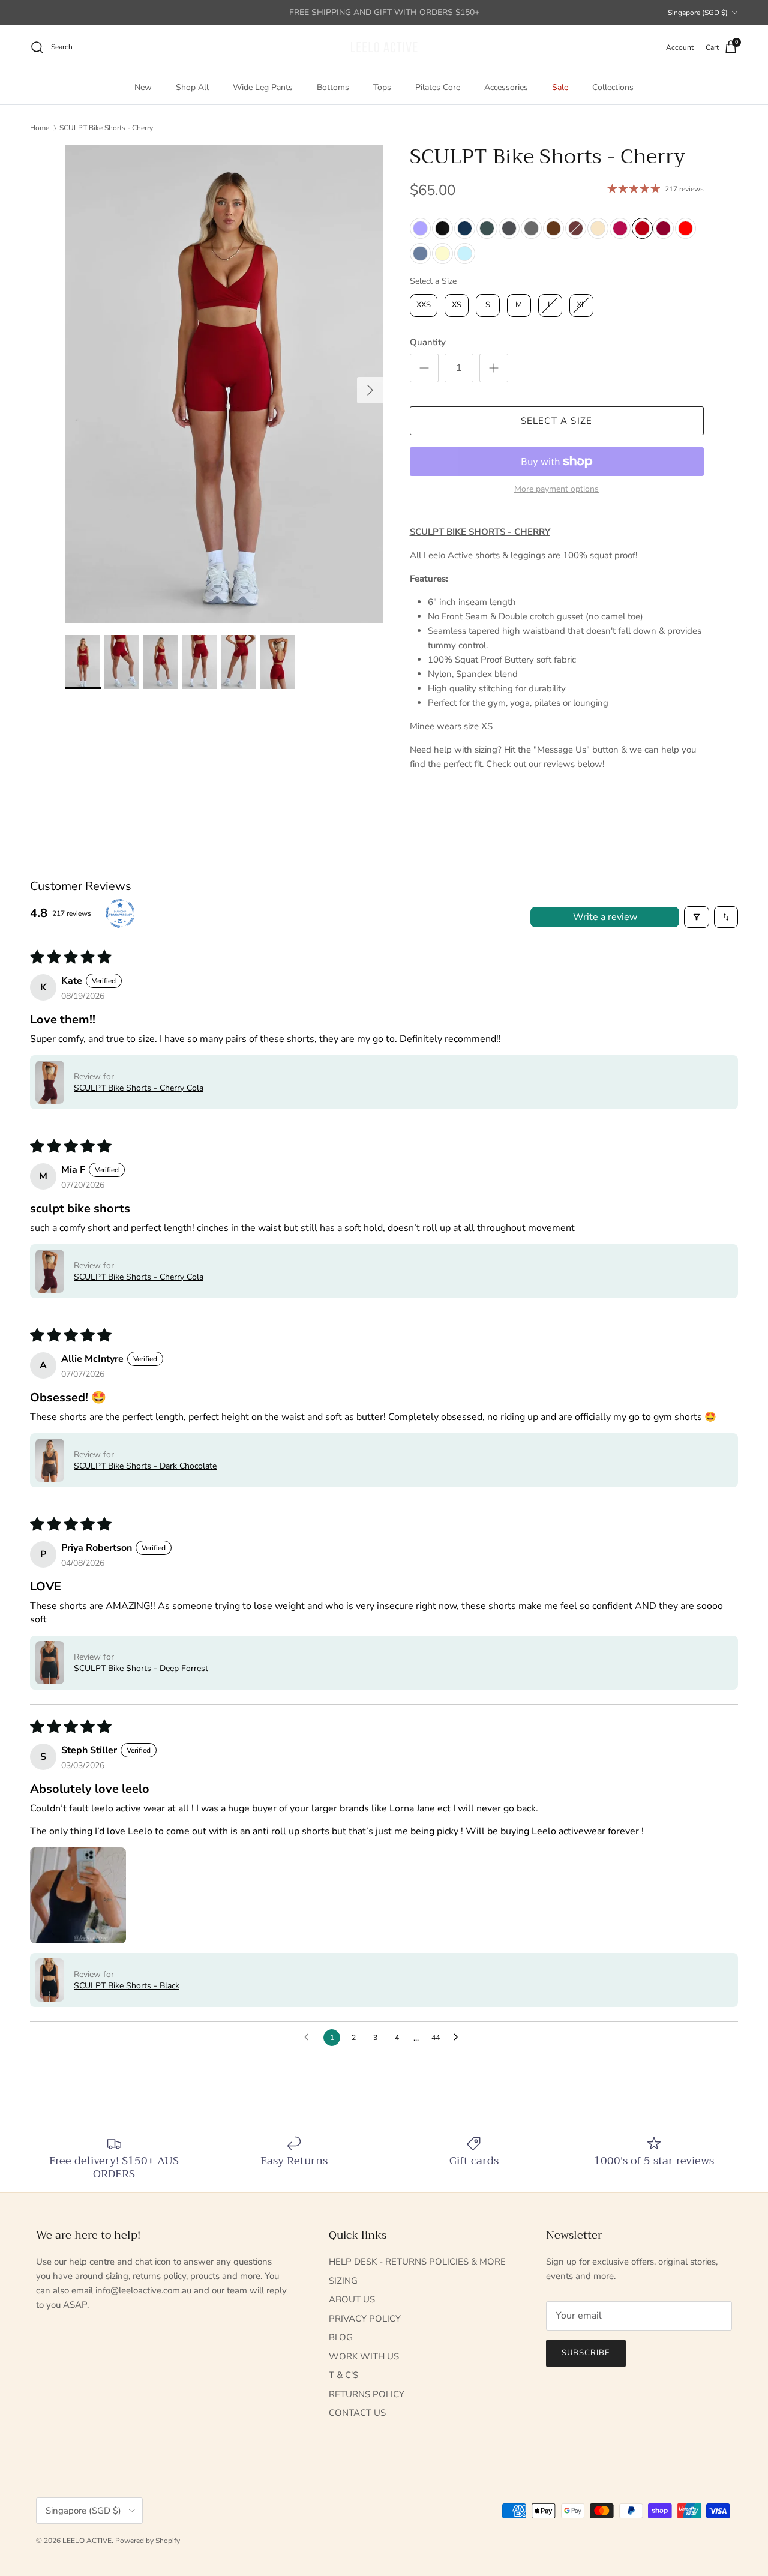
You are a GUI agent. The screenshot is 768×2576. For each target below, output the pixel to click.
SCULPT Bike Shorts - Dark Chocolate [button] (145, 1466)
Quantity (428, 342)
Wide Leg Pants (263, 87)
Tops (382, 87)
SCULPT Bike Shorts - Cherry (106, 127)
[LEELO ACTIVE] (384, 47)
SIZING (343, 2281)
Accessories (506, 87)
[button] (50, 1082)
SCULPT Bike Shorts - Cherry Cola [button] (139, 1088)
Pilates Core (438, 87)
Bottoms (333, 87)
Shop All (192, 87)
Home (40, 127)
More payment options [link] (556, 489)
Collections (613, 87)
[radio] (420, 228)
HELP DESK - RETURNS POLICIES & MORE (417, 2262)
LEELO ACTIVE (87, 2541)
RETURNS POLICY (367, 2394)
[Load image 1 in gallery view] (224, 384)
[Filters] (697, 917)
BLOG (341, 2337)
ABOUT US (352, 2299)
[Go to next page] (459, 2038)
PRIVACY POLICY (365, 2319)
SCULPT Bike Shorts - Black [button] (127, 1986)
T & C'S (343, 2375)
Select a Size (433, 281)
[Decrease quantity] (424, 368)
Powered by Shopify (148, 2541)
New (143, 87)
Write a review (605, 917)
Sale (560, 87)
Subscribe (586, 2353)
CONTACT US (357, 2413)
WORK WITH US (364, 2356)
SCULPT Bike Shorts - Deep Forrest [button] (141, 1668)
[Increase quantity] (494, 368)
